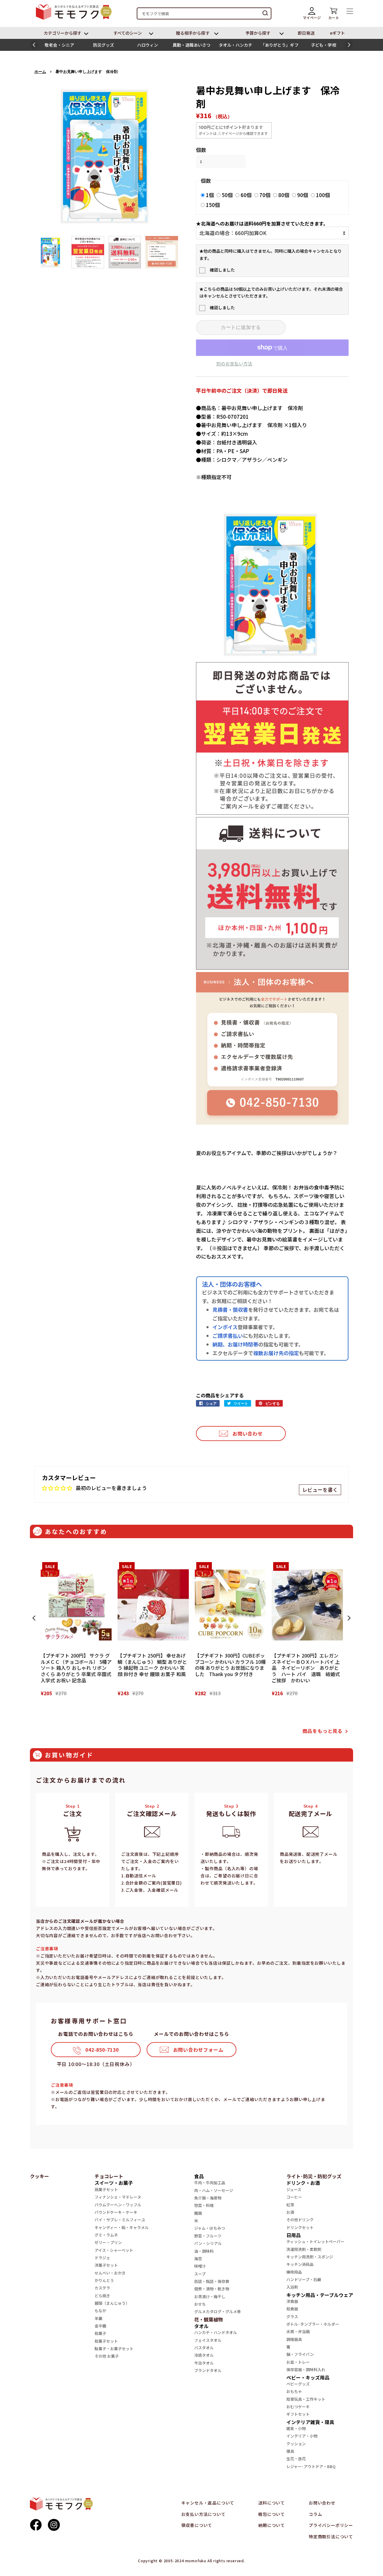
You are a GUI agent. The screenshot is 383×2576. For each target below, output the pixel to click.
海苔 (198, 2259)
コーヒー (294, 2197)
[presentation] (34, 1618)
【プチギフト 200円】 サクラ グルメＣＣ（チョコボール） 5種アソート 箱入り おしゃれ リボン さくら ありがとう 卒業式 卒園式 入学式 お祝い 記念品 (76, 1668)
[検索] (265, 13)
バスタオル (204, 2348)
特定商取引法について (331, 2537)
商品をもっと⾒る (323, 1731)
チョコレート (109, 2176)
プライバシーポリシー (331, 2525)
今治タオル (204, 2363)
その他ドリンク (300, 2220)
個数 (201, 150)
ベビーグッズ (298, 2384)
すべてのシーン (128, 33)
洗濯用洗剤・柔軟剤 (304, 2249)
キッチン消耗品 (300, 2264)
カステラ (102, 2288)
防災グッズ (104, 45)
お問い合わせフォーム (198, 2050)
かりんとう (104, 2280)
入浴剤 (292, 2287)
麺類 (198, 2213)
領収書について (197, 2525)
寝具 (290, 2451)
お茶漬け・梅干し (210, 2297)
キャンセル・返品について (208, 2503)
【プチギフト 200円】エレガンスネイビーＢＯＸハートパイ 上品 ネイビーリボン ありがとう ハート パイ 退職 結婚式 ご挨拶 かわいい (307, 1668)
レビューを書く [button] (320, 1490)
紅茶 (290, 2205)
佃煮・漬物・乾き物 (212, 2289)
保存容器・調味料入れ (306, 2369)
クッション (296, 2444)
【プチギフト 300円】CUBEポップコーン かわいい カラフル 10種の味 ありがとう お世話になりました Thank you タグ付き (230, 1665)
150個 (213, 205)
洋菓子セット (106, 2265)
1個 (210, 195)
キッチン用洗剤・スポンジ (310, 2257)
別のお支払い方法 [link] (234, 364)
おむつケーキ (298, 2407)
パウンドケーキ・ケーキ (116, 2212)
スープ (200, 2274)
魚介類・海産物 (208, 2198)
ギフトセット (298, 2414)
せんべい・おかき (110, 2273)
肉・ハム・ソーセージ (214, 2190)
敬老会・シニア (59, 45)
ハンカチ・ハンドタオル (216, 2332)
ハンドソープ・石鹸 (304, 2279)
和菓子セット (106, 2341)
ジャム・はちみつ (210, 2228)
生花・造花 (296, 2459)
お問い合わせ (248, 1434)
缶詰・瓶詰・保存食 (212, 2281)
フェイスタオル (208, 2340)
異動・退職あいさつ (192, 45)
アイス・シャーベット (114, 2250)
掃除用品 (294, 2272)
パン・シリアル (208, 2243)
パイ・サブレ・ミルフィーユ (120, 2220)
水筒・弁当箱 (298, 2331)
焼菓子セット (106, 2189)
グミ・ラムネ (106, 2235)
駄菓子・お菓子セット (114, 2349)
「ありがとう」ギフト (280, 46)
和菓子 (100, 2333)
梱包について (272, 2514)
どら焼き (102, 2296)
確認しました (222, 270)
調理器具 (294, 2339)
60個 (246, 195)
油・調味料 (204, 2251)
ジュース (294, 2189)
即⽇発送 (306, 33)
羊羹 (98, 2318)
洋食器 (292, 2301)
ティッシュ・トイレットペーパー (315, 2241)
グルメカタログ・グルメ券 (218, 2311)
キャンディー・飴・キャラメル (122, 2227)
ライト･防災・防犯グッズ (314, 2176)
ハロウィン (148, 45)
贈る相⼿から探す (193, 33)
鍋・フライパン (300, 2354)
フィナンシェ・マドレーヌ (118, 2197)
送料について (272, 2503)
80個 (284, 195)
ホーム (40, 72)
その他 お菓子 (107, 2356)
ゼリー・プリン (108, 2242)
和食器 (292, 2309)
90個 (303, 195)
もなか (100, 2311)
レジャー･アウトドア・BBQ (311, 2466)
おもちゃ (294, 2391)
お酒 (290, 2212)
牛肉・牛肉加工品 (210, 2183)
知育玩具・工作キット (306, 2399)
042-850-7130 (102, 2050)
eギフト (338, 33)
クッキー (39, 2176)
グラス (292, 2317)
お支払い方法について (203, 2514)
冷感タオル (204, 2355)
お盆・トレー (298, 2362)
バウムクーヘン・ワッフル (118, 2205)
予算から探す (258, 33)
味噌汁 (200, 2266)
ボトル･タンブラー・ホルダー (313, 2324)
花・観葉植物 (209, 2319)
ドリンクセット (300, 2227)
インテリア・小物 (302, 2436)
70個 (265, 195)
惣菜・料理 (204, 2205)
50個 (227, 195)
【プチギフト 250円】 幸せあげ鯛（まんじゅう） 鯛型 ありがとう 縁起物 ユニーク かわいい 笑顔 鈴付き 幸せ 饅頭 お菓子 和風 (152, 1665)
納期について (272, 2525)
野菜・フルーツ (208, 2236)
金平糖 (100, 2326)
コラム (315, 2514)
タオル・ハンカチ (236, 45)
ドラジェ (102, 2258)
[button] (34, 45)
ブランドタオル (208, 2370)
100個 (323, 195)
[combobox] (204, 13)
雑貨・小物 (296, 2428)
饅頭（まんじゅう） (112, 2303)
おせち (200, 2304)
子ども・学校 (323, 45)
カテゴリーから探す (63, 33)
